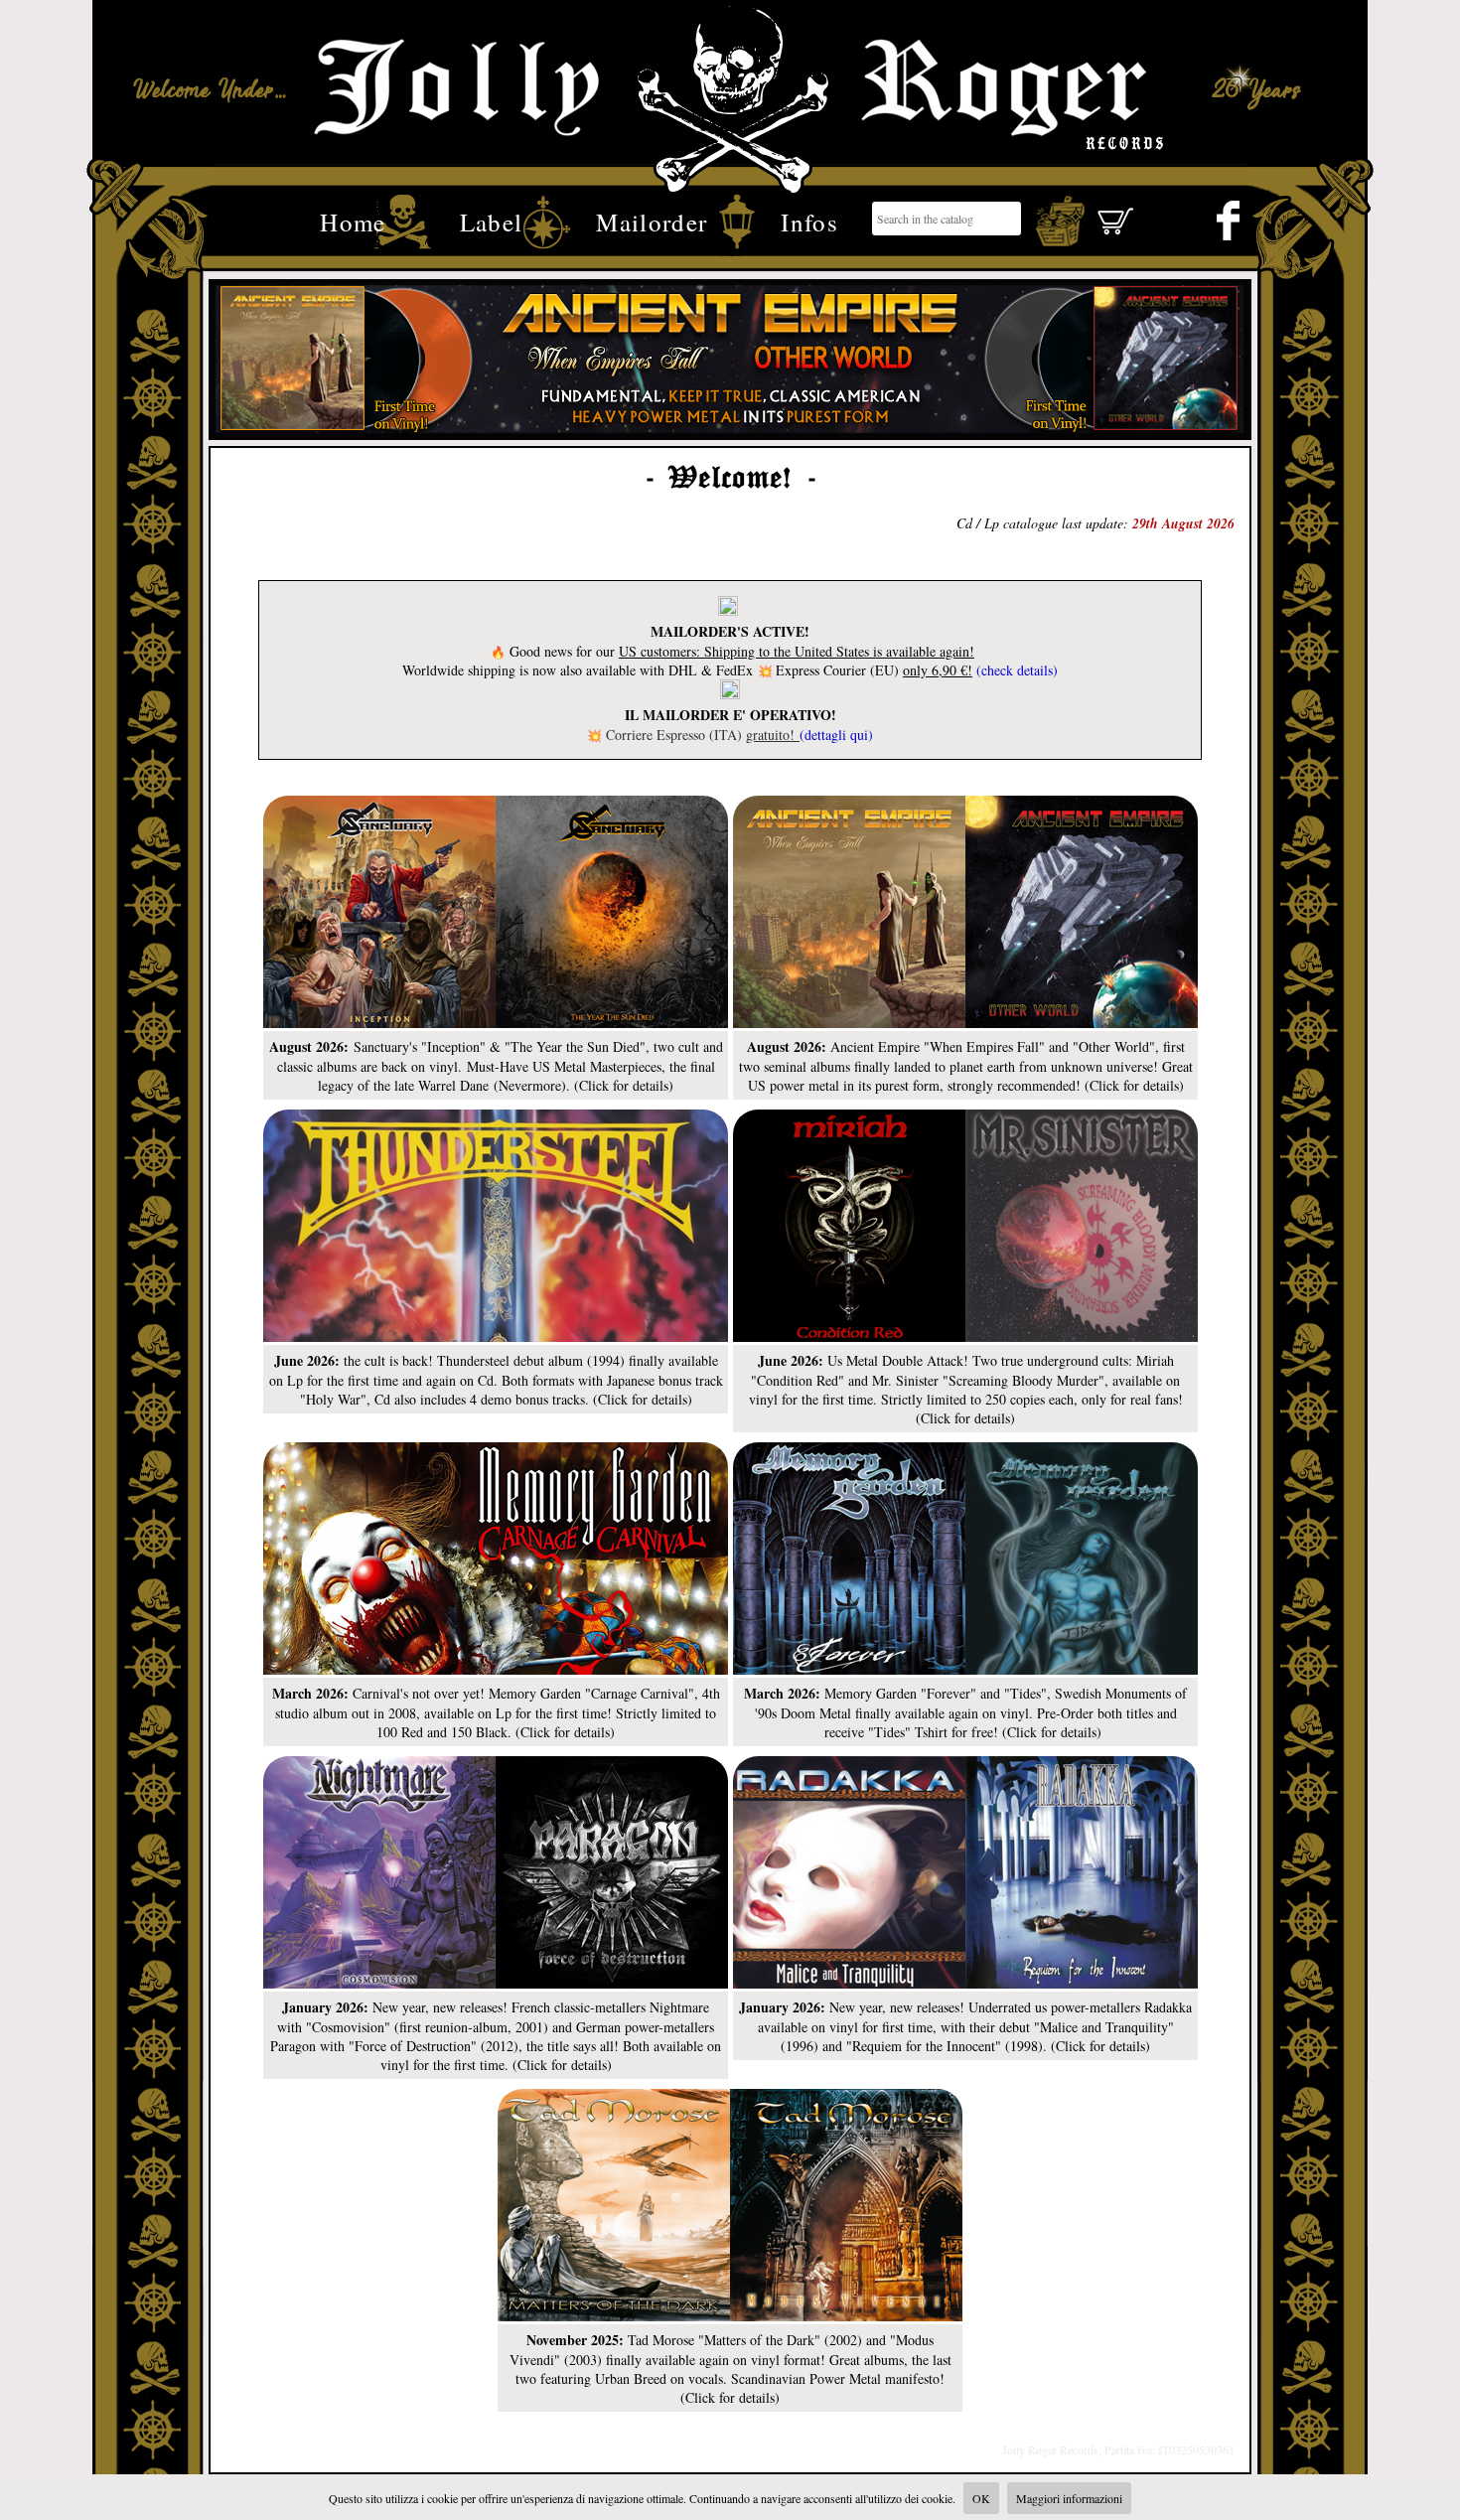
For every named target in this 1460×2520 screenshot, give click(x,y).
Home (353, 220)
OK (981, 2498)
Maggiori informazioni (1069, 2498)
